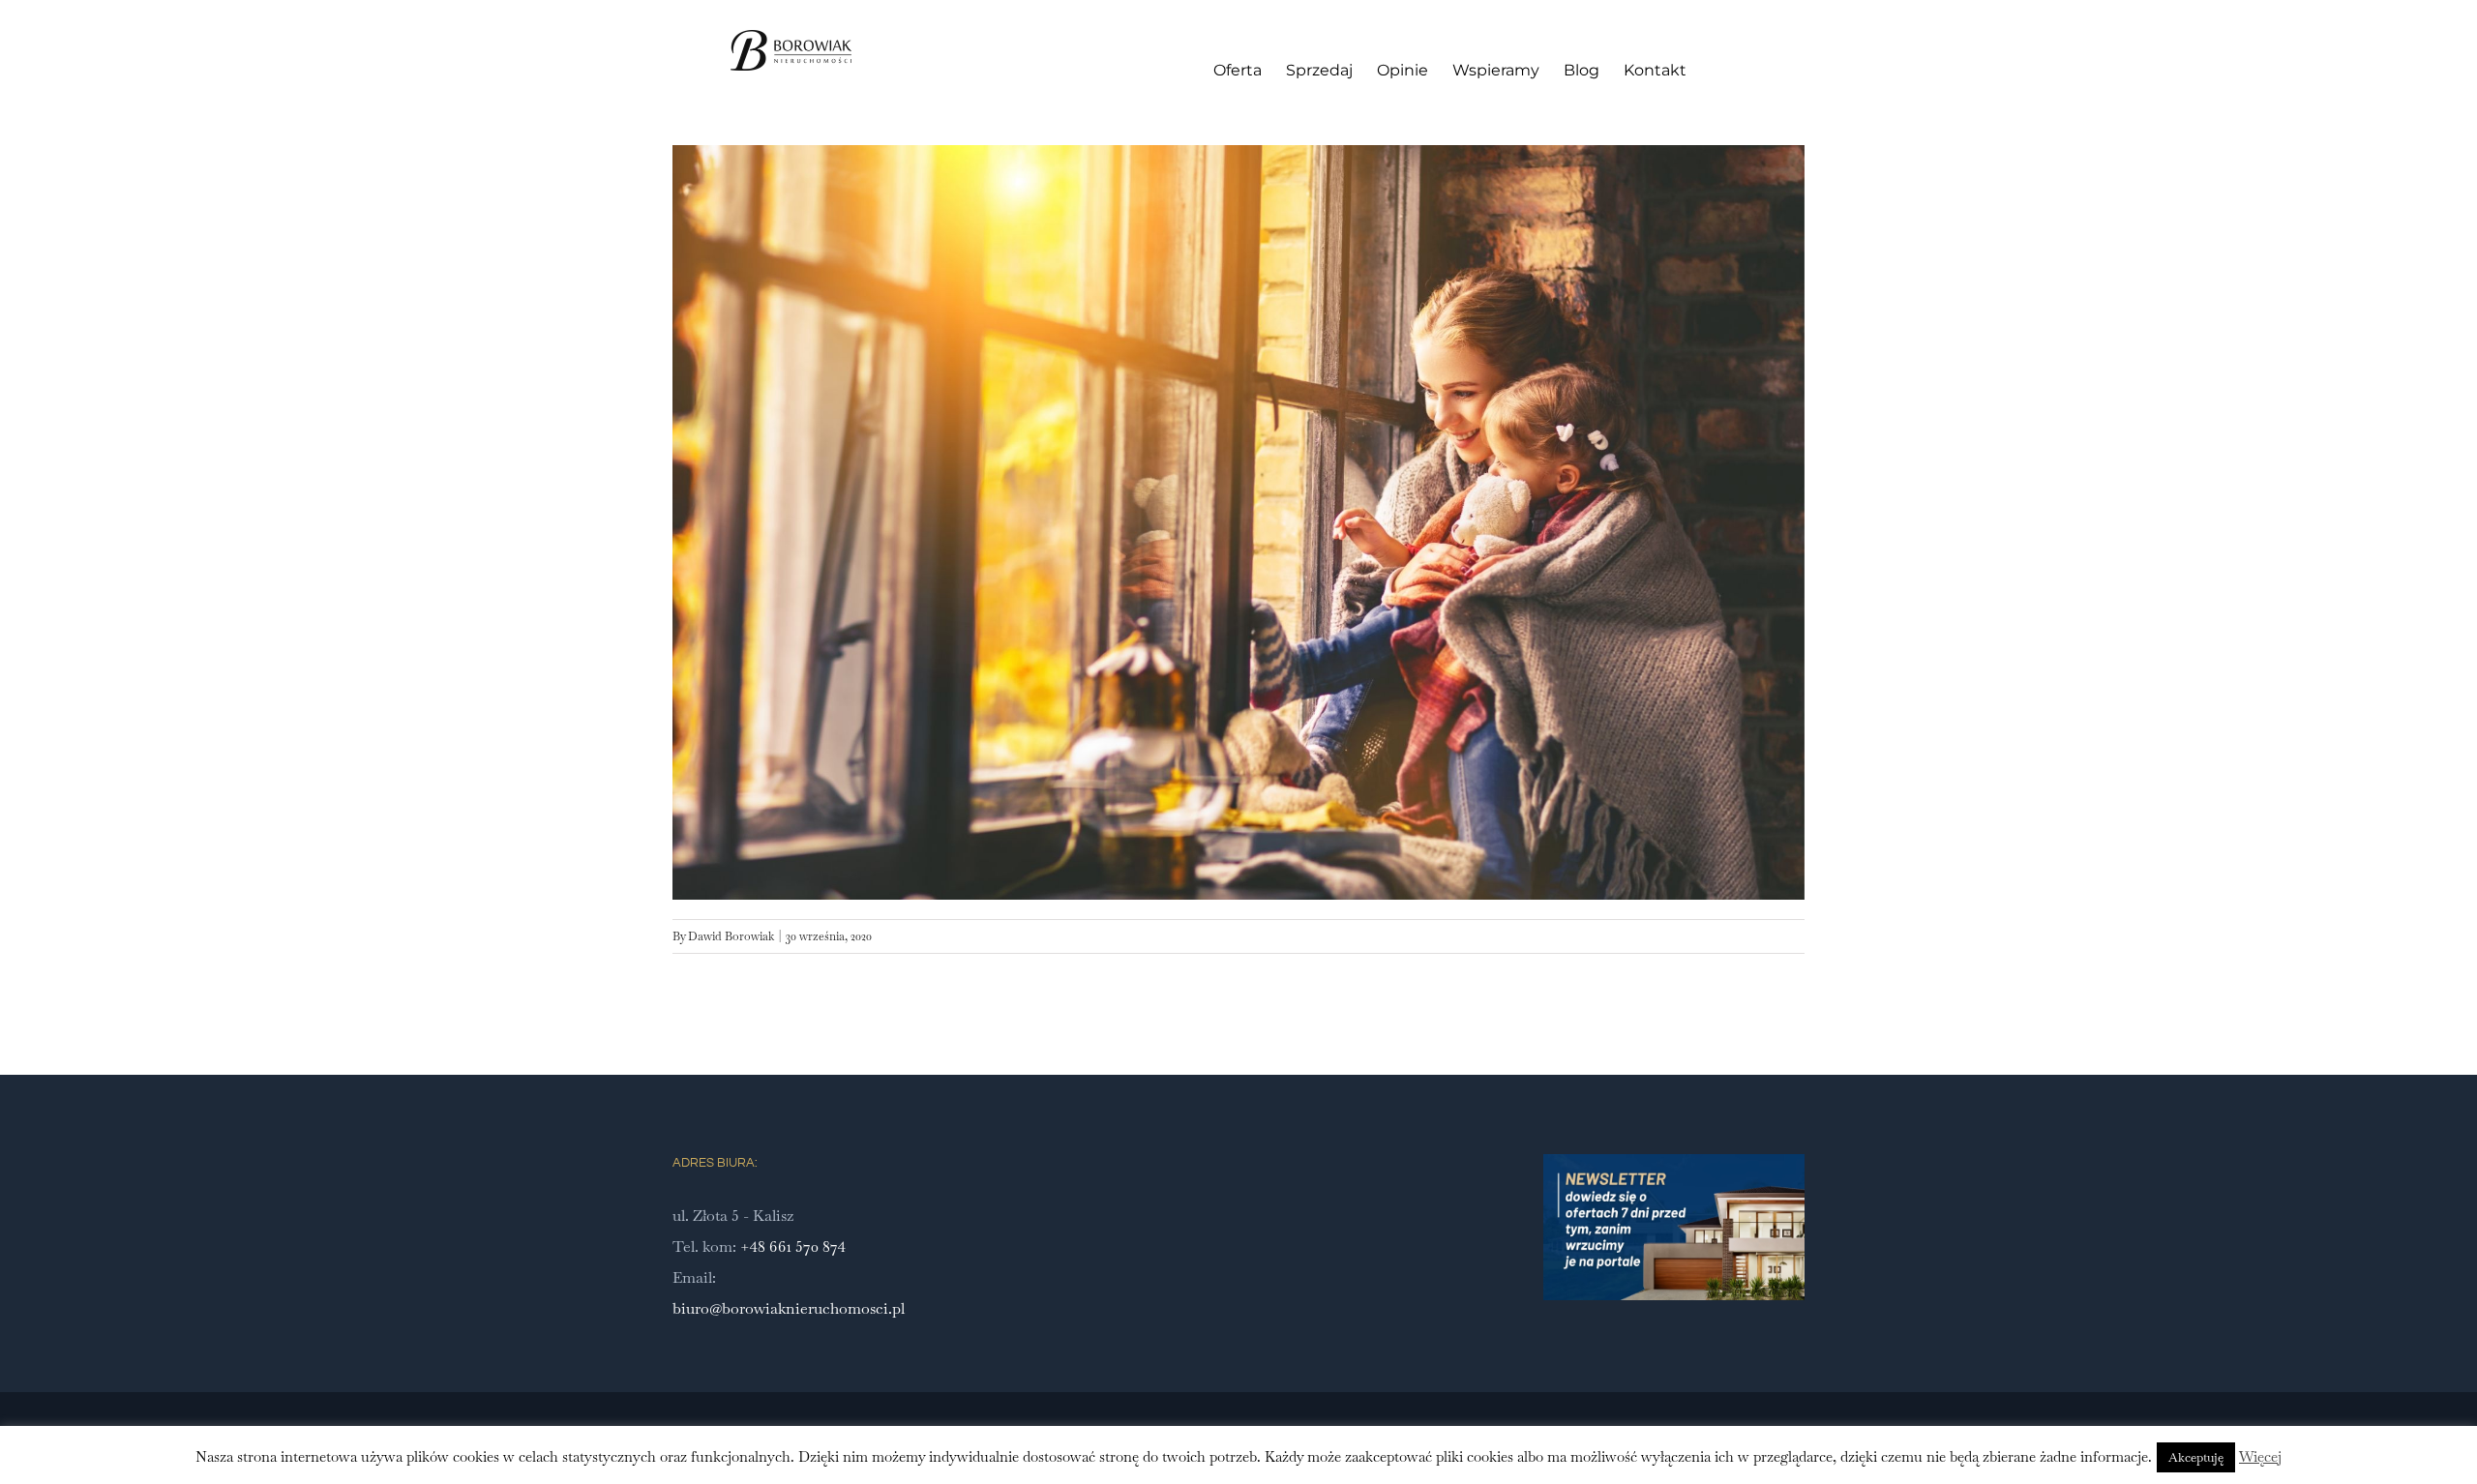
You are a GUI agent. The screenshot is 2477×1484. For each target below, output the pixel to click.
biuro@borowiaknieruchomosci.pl (789, 1308)
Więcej (2260, 1456)
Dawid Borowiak (731, 936)
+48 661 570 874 (793, 1247)
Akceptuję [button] (2196, 1457)
